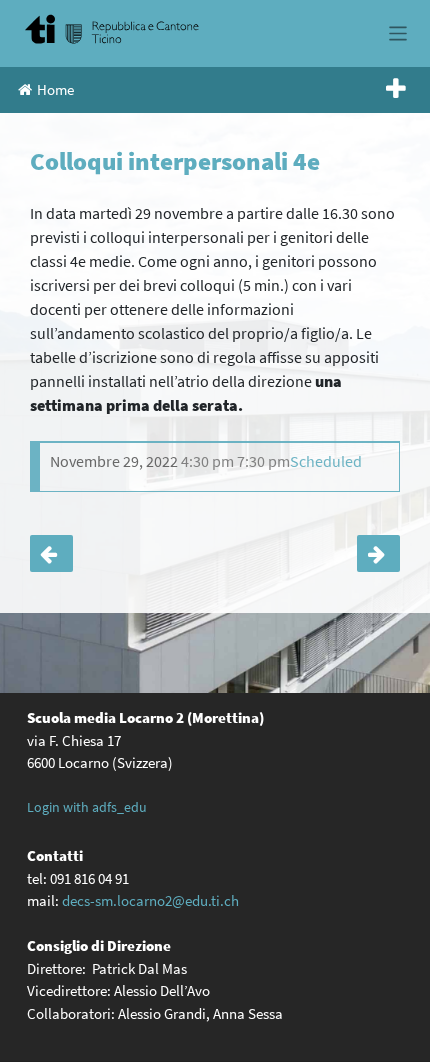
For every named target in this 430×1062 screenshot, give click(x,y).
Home (55, 89)
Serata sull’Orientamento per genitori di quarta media (378, 554)
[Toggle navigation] (398, 33)
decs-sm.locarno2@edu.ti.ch (150, 900)
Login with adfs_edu (87, 807)
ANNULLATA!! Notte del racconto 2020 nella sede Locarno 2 (51, 554)
